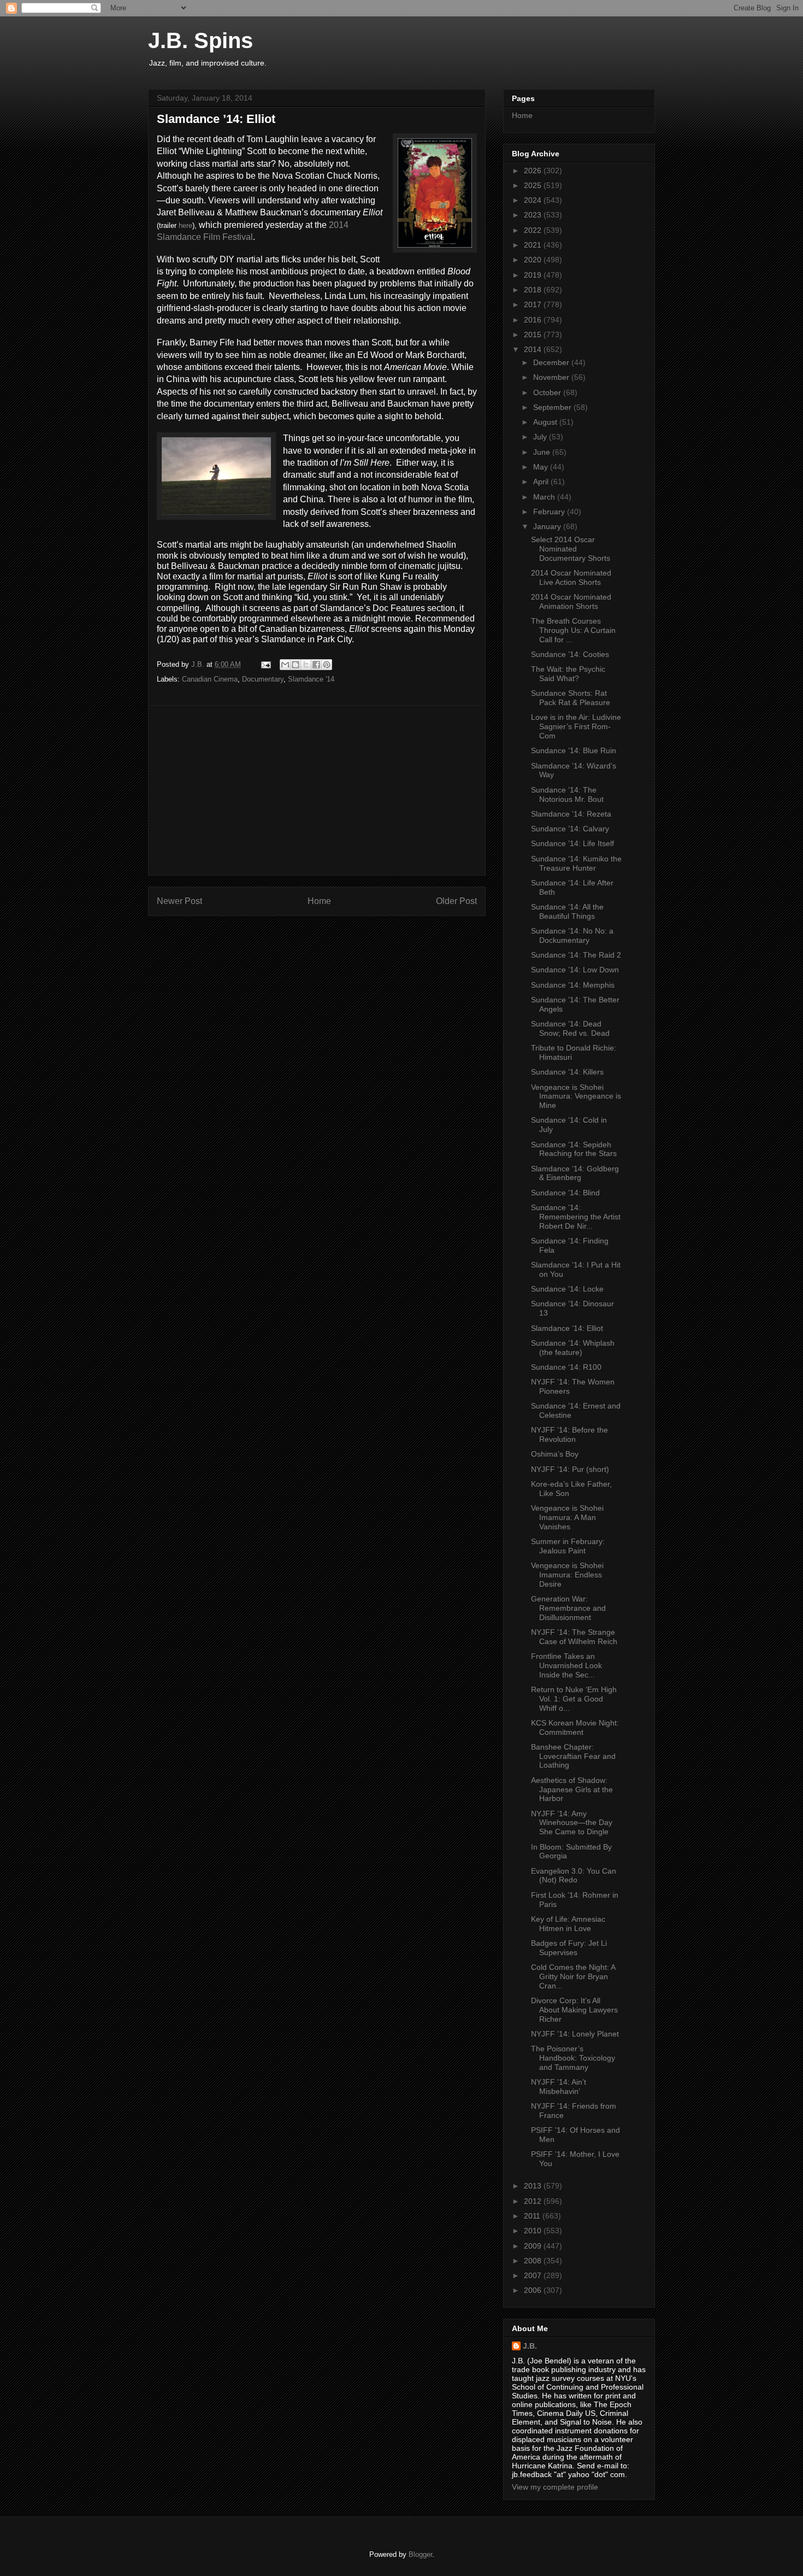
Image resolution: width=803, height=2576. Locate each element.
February (550, 512)
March (545, 497)
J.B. (530, 2346)
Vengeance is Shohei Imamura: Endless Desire (567, 1575)
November (552, 377)
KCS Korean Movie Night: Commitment (575, 1727)
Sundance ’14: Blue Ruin (574, 750)
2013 (534, 2186)
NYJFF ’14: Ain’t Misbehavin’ (559, 2087)
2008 (534, 2261)
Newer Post (179, 901)
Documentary (263, 679)
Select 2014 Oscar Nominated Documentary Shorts (571, 549)
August (546, 422)
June (543, 452)
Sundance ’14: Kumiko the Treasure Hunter (576, 863)
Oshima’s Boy (555, 1454)
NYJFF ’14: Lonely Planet (575, 2034)
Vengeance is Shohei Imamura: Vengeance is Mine (576, 1096)
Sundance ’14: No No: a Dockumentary (572, 935)
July (541, 437)
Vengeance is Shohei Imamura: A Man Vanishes (567, 1517)
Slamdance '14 (311, 679)
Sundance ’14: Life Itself (572, 843)
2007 (534, 2275)
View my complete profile (555, 2487)
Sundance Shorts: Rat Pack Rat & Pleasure (571, 698)
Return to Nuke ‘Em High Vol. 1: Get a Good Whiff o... (574, 1699)
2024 (534, 200)
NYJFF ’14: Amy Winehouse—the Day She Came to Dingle (572, 1823)
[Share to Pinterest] (327, 665)
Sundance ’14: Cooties (570, 654)
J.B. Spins (200, 40)
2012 (534, 2201)
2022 (534, 230)
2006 (534, 2290)
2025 (534, 185)
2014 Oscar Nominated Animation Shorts (571, 602)
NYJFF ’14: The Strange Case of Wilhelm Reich (574, 1637)
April (542, 482)
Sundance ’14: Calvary (570, 829)
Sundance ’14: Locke (567, 1289)
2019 (534, 275)
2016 (534, 320)
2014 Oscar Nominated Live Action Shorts (571, 577)
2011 (533, 2216)
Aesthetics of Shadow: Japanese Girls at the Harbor (572, 1789)
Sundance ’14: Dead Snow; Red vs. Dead (570, 1028)
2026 (534, 171)
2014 (534, 349)
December (552, 362)
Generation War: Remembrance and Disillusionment (568, 1608)
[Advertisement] (317, 790)
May (542, 467)
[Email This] (285, 665)
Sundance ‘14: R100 (566, 1367)
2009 (534, 2246)
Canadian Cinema (210, 679)
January (548, 526)
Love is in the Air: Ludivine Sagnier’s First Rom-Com (576, 726)
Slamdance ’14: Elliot (567, 1328)
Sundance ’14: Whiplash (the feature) (573, 1348)
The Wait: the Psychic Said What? (568, 674)
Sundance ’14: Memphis (573, 985)
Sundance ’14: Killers (567, 1072)
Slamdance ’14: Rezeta (571, 814)
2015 (534, 335)
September (553, 407)
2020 (534, 260)
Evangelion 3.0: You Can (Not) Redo (574, 1876)
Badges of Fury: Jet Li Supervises (569, 1948)
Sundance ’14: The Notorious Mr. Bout (567, 794)
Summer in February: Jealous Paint (568, 1546)
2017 (534, 304)
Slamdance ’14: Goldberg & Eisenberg (575, 1173)
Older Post (456, 901)
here (185, 225)
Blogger (420, 2554)
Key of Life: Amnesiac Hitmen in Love (568, 1924)
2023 (534, 215)
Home (319, 901)
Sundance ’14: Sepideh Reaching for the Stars (574, 1149)
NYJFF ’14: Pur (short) (570, 1469)
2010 (534, 2231)
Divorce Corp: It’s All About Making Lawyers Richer (574, 2010)
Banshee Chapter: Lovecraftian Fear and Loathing (573, 1756)
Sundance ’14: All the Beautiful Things (567, 911)
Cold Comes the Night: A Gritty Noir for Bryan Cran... (573, 1976)
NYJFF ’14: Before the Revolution (569, 1434)
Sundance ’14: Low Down (575, 970)
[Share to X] (306, 665)
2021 (534, 245)
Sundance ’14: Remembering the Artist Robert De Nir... (576, 1217)
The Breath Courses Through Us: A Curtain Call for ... (573, 630)
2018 (534, 290)
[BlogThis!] (296, 665)
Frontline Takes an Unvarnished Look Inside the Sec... (566, 1665)
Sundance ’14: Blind (565, 1193)
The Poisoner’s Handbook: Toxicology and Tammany (573, 2058)
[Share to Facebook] (316, 665)
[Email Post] (265, 664)
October (548, 392)
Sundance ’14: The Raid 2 (576, 955)
